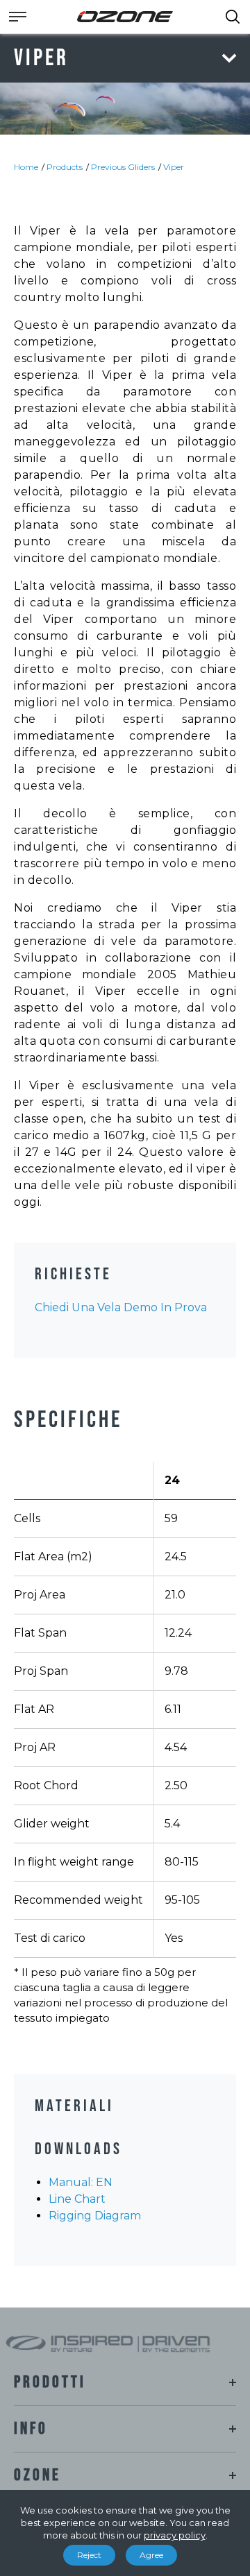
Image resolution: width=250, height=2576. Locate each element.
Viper (174, 167)
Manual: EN (81, 2182)
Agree (151, 2555)
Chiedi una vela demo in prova (121, 1307)
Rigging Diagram (95, 2216)
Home (26, 167)
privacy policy (175, 2535)
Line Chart (77, 2199)
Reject (89, 2555)
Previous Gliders (123, 167)
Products (65, 167)
